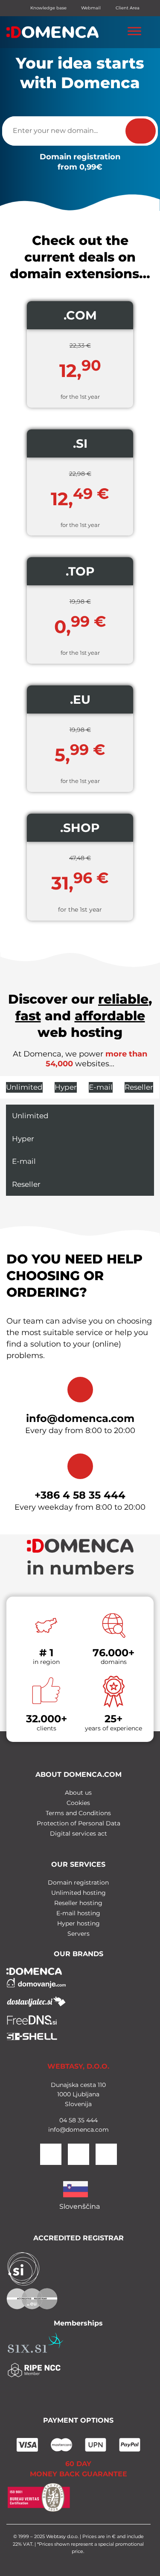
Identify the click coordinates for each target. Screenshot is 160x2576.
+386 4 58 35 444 (80, 1495)
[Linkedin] (106, 2154)
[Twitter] (79, 2154)
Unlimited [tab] (24, 1087)
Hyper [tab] (66, 1087)
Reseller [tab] (139, 1087)
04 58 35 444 (79, 2120)
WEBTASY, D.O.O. (78, 2066)
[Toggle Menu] (134, 31)
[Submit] (141, 131)
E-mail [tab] (101, 1087)
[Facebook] (51, 2154)
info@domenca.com (80, 1418)
